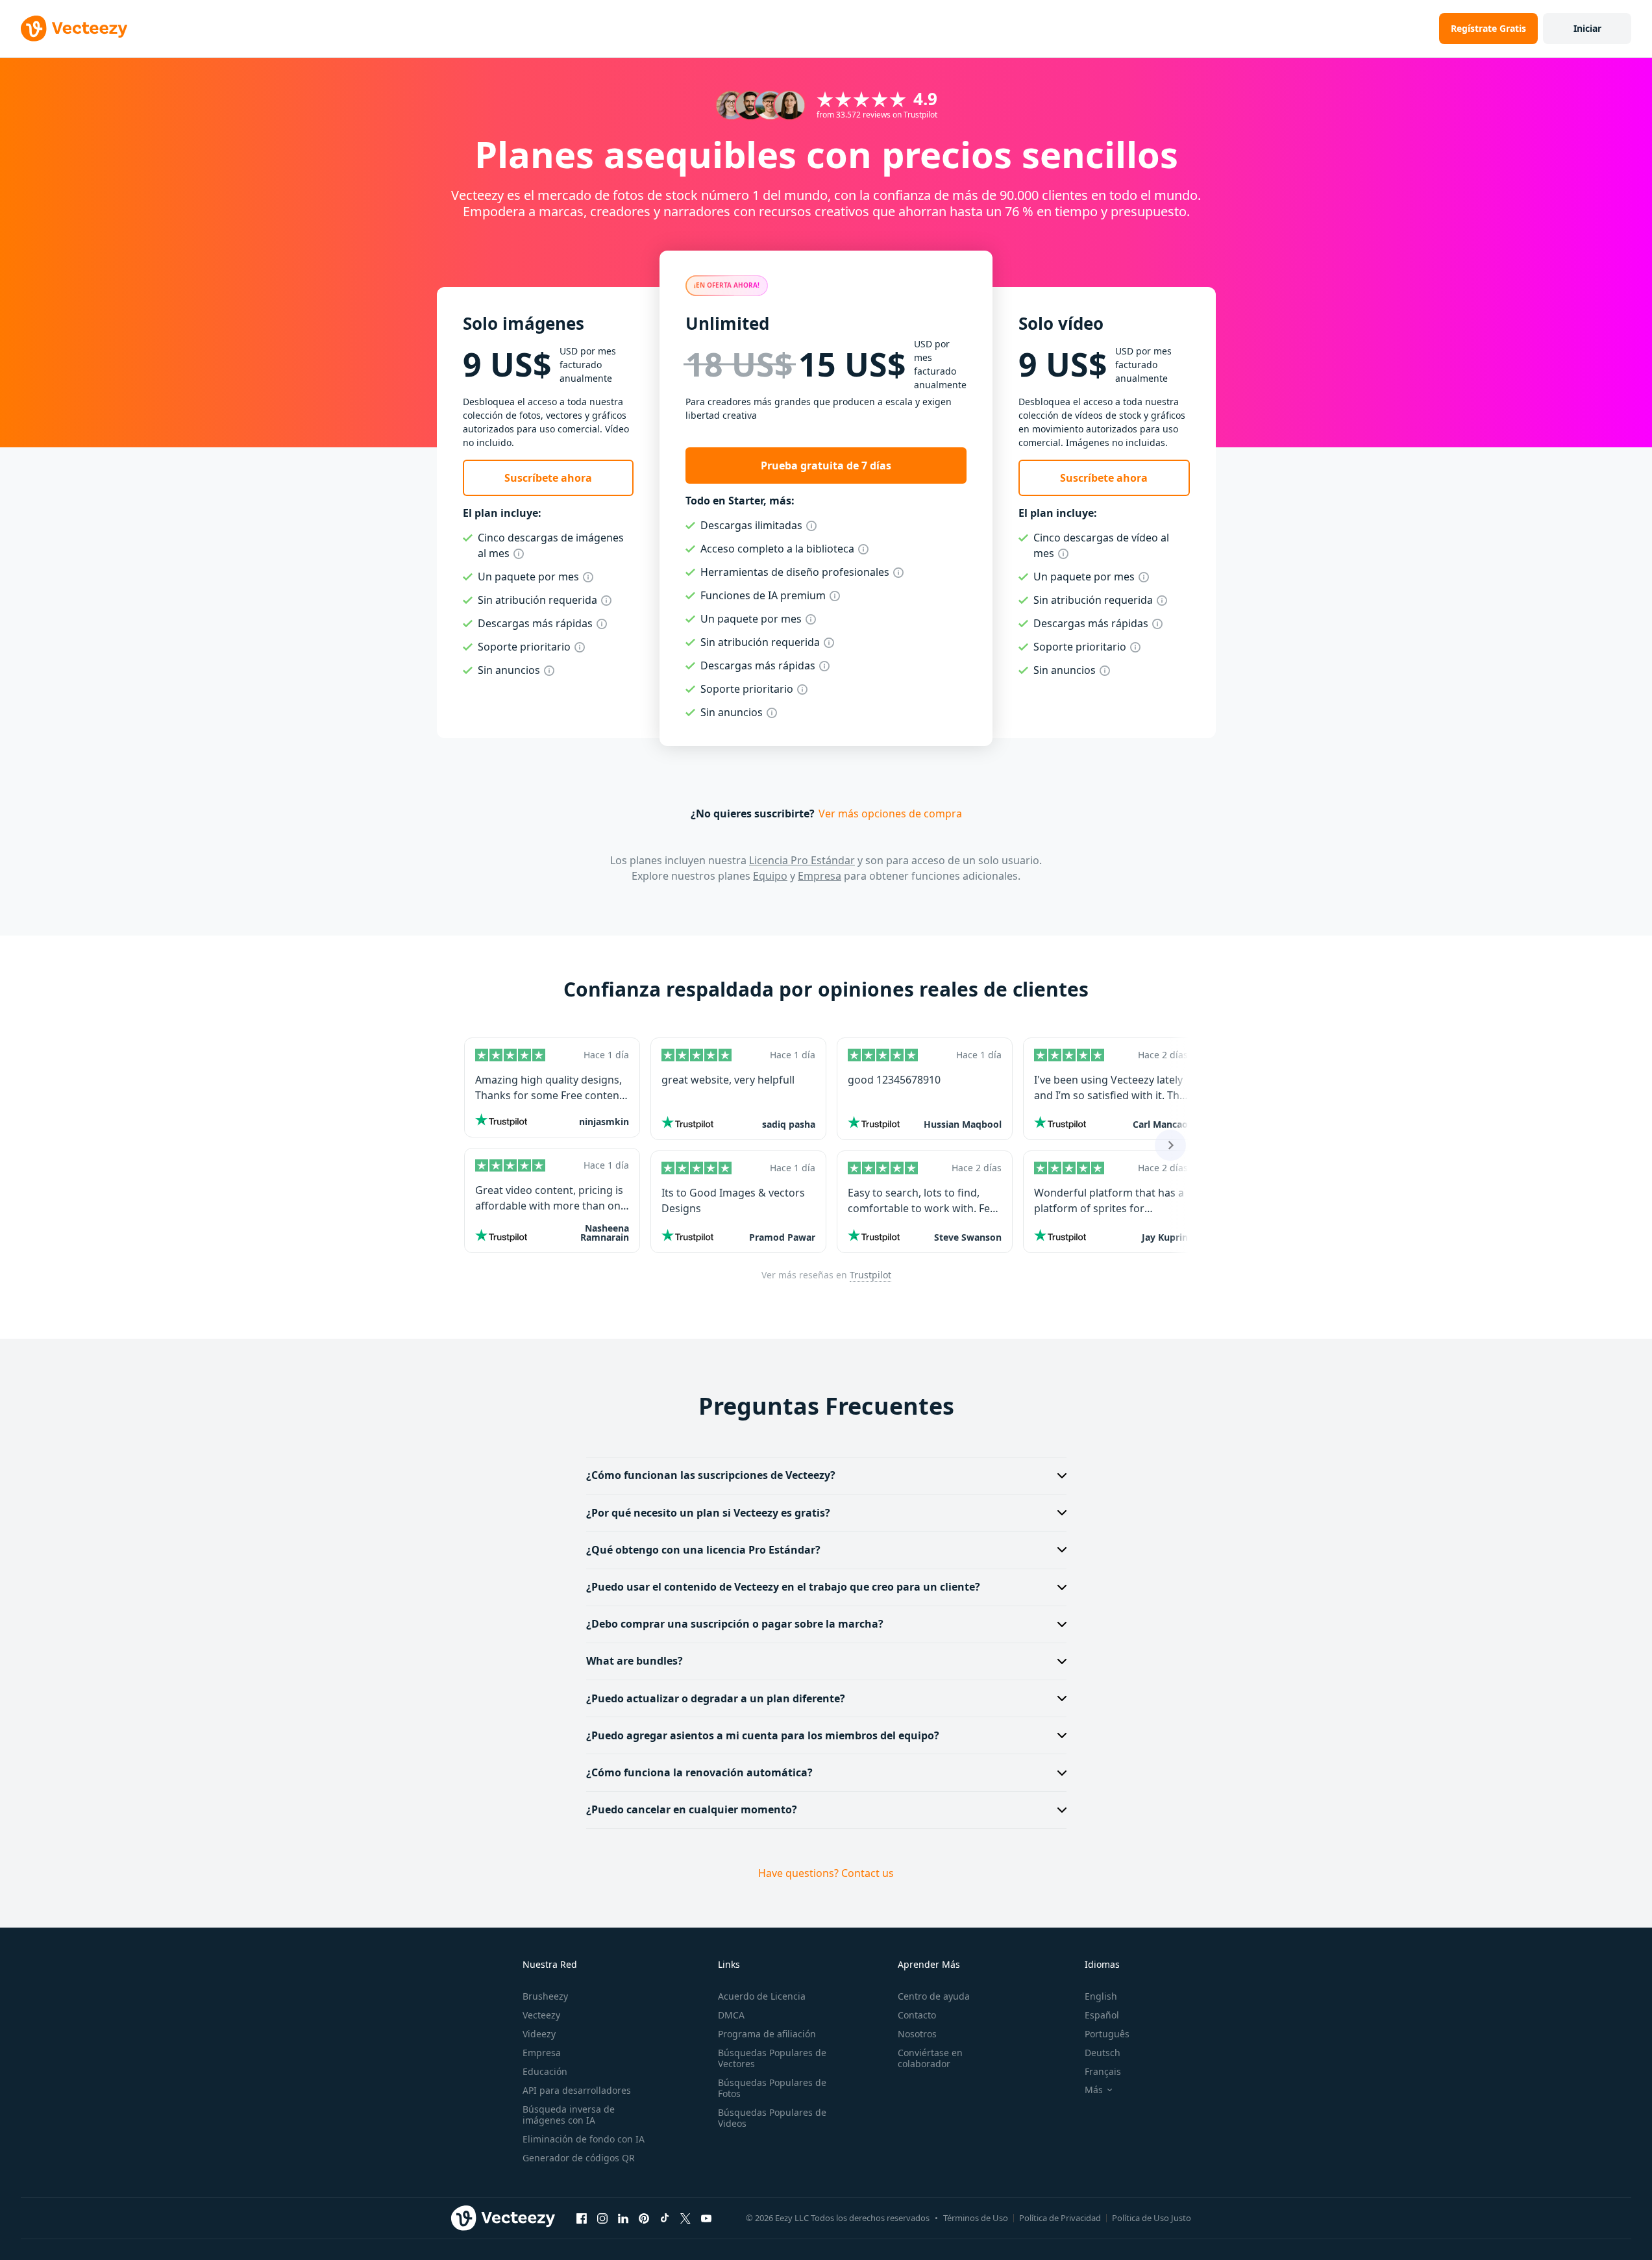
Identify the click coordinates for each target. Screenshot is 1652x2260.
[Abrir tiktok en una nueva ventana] (665, 2218)
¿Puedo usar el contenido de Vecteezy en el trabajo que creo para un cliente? (783, 1587)
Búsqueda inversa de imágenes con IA (569, 2115)
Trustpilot (870, 1275)
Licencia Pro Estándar (802, 860)
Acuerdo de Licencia (762, 1996)
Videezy (539, 2034)
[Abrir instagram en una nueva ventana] (602, 2218)
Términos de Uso (976, 2218)
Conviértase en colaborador (930, 2058)
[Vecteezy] (74, 29)
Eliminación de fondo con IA (584, 2139)
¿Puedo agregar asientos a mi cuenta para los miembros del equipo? (763, 1735)
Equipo (770, 876)
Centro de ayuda (934, 1996)
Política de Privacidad (1060, 2218)
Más (1094, 2090)
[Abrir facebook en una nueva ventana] (582, 2218)
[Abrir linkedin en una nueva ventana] (623, 2218)
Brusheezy (545, 1996)
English (1101, 1996)
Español (1102, 2015)
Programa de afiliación (767, 2034)
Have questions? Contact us (826, 1873)
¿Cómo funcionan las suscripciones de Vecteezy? (711, 1475)
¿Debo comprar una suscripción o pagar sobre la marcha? (735, 1624)
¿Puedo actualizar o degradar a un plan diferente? (716, 1698)
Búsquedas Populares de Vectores (772, 2058)
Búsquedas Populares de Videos (772, 2118)
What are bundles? (635, 1661)
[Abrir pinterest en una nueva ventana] (644, 2218)
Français (1103, 2071)
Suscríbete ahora (548, 478)
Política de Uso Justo (1152, 2218)
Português (1107, 2034)
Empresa (820, 876)
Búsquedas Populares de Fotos (772, 2088)
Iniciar (1587, 28)
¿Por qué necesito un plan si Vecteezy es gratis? (708, 1513)
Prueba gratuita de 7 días (826, 466)
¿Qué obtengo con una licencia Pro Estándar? (703, 1550)
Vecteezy (541, 2015)
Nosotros (917, 2034)
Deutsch (1103, 2053)
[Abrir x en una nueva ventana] (685, 2218)
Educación (545, 2071)
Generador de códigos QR (579, 2158)
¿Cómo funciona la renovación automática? (699, 1772)
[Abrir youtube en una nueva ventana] (706, 2218)
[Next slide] (1170, 1145)
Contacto (917, 2015)
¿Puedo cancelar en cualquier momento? (692, 1809)
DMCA (731, 2015)
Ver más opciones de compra (890, 813)
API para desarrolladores (577, 2090)
